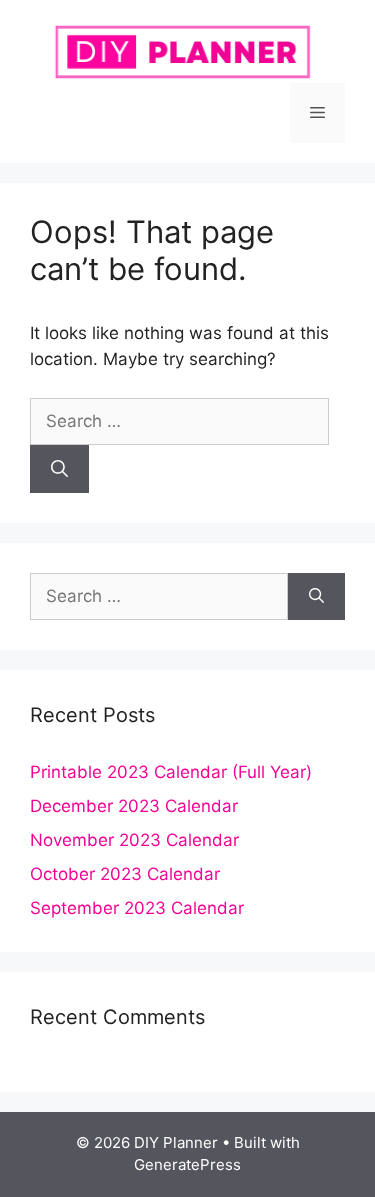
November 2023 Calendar (134, 840)
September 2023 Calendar (137, 908)
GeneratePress (187, 1164)
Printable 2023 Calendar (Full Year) (171, 772)
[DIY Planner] (187, 50)
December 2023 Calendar (134, 806)
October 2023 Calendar (125, 874)
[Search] (59, 469)
